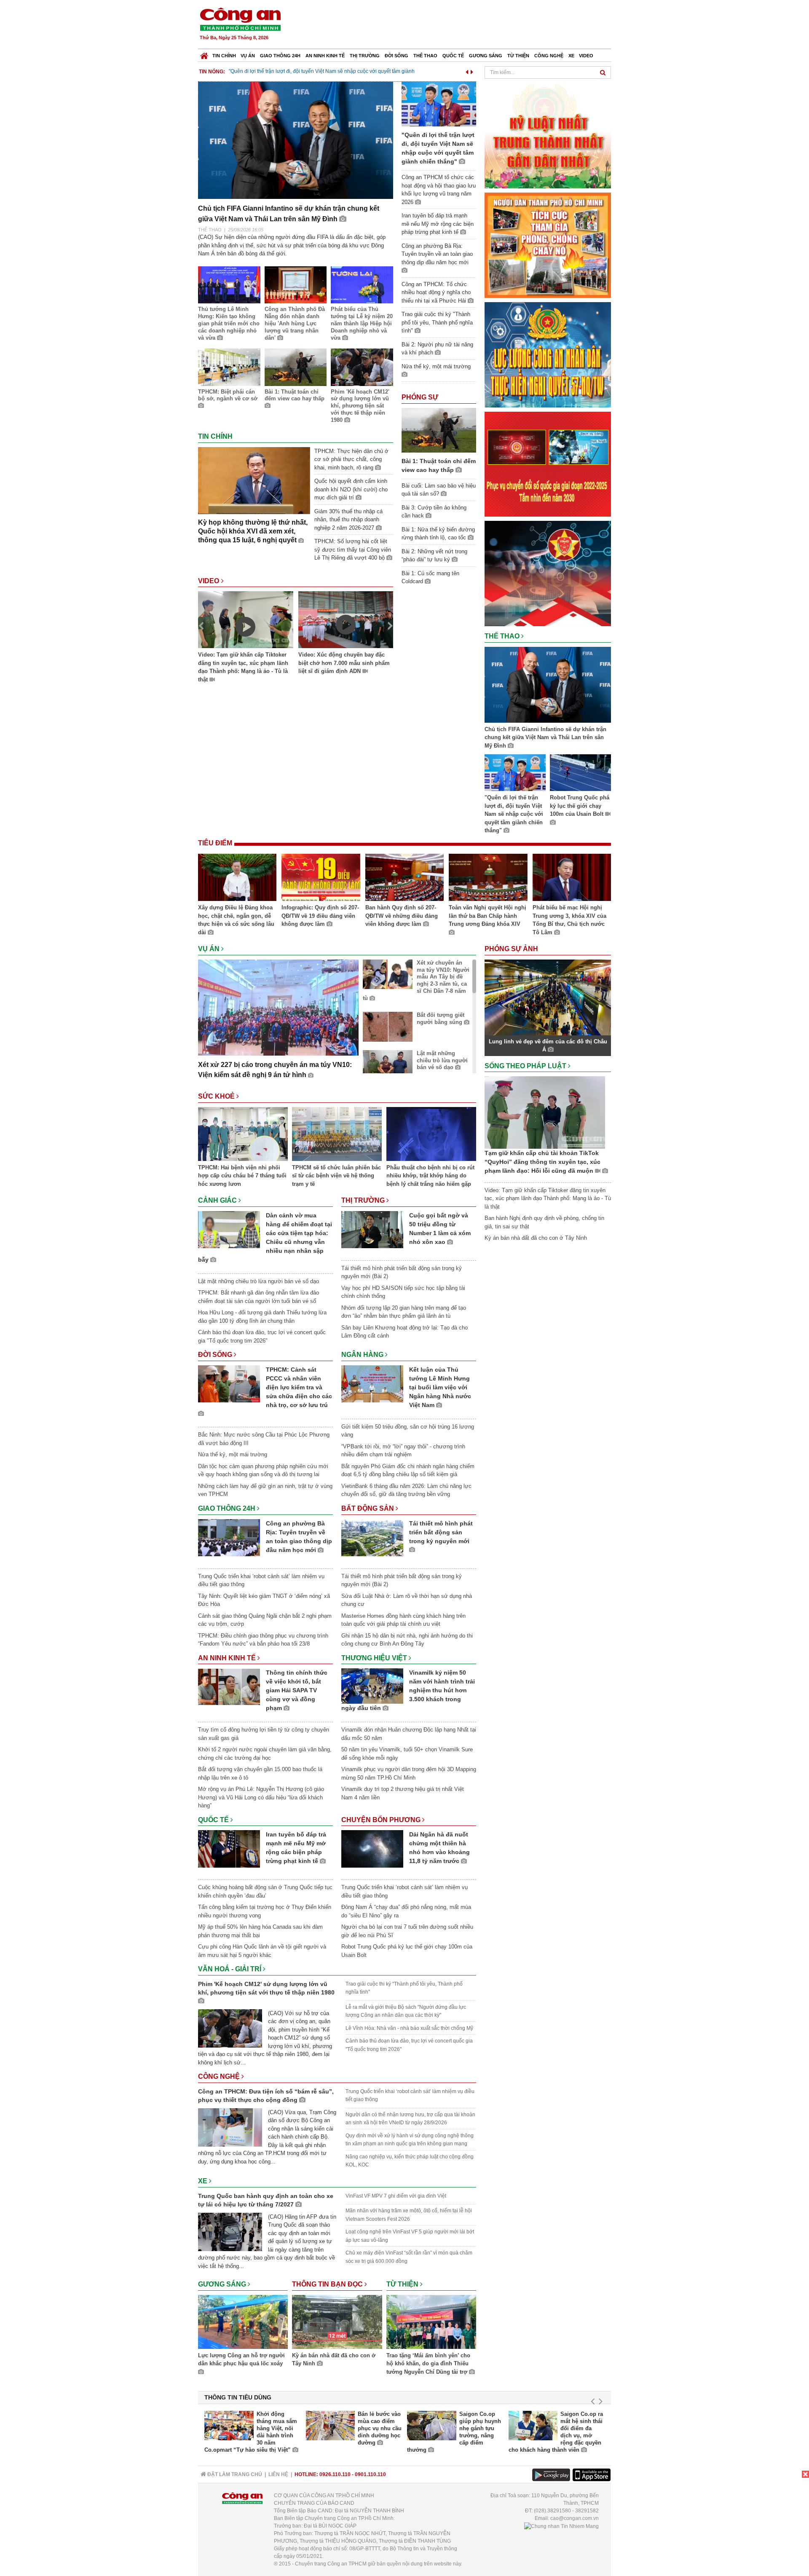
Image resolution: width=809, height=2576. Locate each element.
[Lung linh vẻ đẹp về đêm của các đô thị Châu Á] (548, 997)
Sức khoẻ (217, 1096)
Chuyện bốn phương (382, 1820)
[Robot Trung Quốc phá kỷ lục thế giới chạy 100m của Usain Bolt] (580, 774)
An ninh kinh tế (325, 56)
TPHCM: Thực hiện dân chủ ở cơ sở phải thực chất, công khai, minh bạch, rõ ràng (351, 459)
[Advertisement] (458, 25)
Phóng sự (420, 397)
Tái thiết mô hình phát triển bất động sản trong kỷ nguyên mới (441, 1532)
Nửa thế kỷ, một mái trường (233, 1454)
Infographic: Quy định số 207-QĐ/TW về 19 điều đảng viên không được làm (320, 916)
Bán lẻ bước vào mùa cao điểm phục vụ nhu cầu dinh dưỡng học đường (380, 2428)
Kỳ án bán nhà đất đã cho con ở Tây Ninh (334, 2360)
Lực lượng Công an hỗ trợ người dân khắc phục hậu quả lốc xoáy (241, 2360)
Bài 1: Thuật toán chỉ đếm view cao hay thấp (295, 395)
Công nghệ (549, 56)
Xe (571, 56)
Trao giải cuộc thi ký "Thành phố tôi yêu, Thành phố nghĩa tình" (437, 322)
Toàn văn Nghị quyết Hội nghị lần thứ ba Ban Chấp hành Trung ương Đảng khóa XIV (488, 916)
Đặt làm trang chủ (234, 2474)
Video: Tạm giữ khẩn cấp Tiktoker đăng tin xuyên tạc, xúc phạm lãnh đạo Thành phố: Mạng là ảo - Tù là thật (243, 667)
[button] (467, 71)
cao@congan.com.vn (575, 2518)
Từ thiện (518, 56)
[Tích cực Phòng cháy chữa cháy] (548, 245)
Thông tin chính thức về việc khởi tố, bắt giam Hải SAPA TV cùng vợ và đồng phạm (297, 1690)
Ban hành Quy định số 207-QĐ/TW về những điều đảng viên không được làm (402, 916)
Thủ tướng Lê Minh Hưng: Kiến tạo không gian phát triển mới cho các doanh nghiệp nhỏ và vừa (229, 323)
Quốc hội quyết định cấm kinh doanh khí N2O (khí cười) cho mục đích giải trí (351, 489)
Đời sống (396, 56)
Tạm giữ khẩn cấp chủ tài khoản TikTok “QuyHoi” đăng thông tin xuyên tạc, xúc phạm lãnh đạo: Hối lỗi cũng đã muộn (542, 1162)
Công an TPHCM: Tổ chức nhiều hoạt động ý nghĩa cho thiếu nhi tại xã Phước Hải (436, 292)
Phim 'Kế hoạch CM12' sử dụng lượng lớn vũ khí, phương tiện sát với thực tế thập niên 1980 (360, 406)
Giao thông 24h (280, 56)
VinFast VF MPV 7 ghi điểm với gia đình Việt (396, 2196)
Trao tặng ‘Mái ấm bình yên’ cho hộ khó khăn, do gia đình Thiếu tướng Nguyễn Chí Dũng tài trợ (428, 2364)
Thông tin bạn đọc (328, 2284)
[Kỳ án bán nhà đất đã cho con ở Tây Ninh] (337, 2323)
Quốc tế (453, 56)
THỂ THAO (210, 230)
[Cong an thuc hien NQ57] (548, 354)
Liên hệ (278, 2474)
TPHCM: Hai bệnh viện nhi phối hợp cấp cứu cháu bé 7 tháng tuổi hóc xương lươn (242, 1176)
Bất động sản (368, 1508)
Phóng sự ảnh (512, 949)
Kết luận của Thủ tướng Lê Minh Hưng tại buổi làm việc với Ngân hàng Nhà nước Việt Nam (440, 1387)
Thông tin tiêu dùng (238, 2397)
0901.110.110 (370, 2474)
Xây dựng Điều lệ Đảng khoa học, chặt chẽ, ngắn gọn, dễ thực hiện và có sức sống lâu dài (236, 920)
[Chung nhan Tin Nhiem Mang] (561, 2526)
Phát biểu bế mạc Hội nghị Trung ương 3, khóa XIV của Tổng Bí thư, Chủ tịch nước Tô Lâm (569, 920)
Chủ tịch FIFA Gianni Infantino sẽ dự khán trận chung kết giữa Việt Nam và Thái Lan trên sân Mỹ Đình (545, 737)
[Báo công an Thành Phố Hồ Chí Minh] (240, 19)
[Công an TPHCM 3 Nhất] (548, 135)
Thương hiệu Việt (375, 1658)
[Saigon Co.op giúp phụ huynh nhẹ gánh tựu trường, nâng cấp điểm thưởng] (432, 2426)
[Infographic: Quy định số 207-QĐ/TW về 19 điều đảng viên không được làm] (321, 879)
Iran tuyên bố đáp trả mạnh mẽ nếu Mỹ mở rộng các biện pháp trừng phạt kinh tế (438, 224)
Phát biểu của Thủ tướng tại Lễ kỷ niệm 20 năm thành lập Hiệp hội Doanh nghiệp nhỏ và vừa (362, 323)
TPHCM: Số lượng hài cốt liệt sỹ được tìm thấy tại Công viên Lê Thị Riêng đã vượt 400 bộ (353, 550)
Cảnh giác (218, 1200)
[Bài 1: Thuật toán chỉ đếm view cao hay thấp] (439, 430)
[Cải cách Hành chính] (548, 573)
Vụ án (248, 56)
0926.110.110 (335, 2474)
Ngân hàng (363, 1355)
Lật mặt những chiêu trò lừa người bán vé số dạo (442, 1060)
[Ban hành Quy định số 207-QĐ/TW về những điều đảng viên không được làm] (404, 879)
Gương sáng (486, 56)
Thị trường (365, 56)
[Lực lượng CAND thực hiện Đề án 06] (548, 464)
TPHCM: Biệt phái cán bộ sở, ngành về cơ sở (228, 395)
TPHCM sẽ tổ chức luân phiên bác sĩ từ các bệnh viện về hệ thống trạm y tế (336, 1176)
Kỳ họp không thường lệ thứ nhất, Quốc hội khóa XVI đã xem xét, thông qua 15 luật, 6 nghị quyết (253, 531)
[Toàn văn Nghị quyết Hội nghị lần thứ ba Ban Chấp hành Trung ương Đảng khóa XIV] (488, 879)
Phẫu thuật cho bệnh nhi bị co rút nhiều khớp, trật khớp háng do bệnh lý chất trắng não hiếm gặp (430, 1176)
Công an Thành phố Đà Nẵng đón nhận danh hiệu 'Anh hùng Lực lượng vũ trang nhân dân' (295, 323)
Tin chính (224, 56)
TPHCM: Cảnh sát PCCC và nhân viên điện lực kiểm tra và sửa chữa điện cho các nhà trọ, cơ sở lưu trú (299, 1387)
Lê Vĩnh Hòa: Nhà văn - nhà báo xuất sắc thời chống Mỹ (409, 2028)
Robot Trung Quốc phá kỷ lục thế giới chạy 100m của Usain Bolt (580, 806)
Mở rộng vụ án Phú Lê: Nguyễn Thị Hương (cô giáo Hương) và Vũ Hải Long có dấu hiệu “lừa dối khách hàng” (261, 1797)
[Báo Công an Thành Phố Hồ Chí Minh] (204, 54)
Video (586, 56)
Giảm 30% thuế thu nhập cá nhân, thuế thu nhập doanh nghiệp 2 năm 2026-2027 (348, 520)
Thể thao (425, 56)
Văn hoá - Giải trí (230, 1969)
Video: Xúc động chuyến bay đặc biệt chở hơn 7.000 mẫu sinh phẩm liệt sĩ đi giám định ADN (344, 663)
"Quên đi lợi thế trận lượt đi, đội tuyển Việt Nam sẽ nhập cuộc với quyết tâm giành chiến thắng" (514, 814)
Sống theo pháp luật (526, 1066)
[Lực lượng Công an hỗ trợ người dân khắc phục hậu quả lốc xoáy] (243, 2323)
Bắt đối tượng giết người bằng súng (441, 1019)
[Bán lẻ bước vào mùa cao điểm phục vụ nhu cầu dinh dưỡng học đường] (331, 2426)
